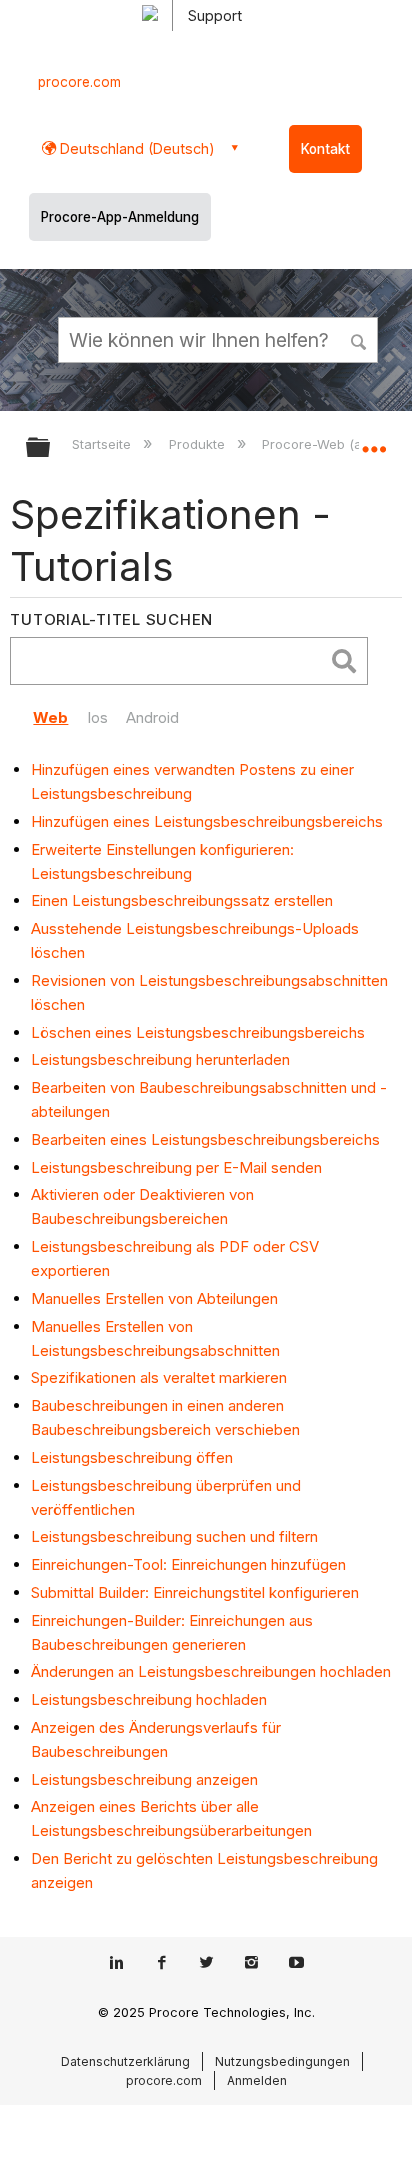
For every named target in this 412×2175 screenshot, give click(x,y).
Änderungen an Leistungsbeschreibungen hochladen (211, 1671)
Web (50, 717)
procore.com (79, 82)
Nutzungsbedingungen (282, 2061)
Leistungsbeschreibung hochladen (149, 1699)
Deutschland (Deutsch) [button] (135, 148)
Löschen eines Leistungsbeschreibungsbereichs (198, 1032)
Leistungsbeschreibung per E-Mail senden (176, 1167)
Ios (97, 717)
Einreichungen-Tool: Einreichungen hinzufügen (188, 1564)
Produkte (198, 444)
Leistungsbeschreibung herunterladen (160, 1059)
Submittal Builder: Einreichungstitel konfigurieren (195, 1592)
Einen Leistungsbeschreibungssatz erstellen (182, 900)
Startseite (103, 444)
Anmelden (257, 2080)
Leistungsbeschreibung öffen (132, 1457)
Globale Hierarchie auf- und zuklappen (51, 448)
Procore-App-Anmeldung (120, 217)
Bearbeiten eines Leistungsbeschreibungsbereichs (205, 1139)
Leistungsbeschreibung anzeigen (144, 1779)
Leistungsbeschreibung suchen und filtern (174, 1536)
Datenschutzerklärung (125, 2061)
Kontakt (325, 149)
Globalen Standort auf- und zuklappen (374, 441)
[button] (360, 339)
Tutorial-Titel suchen (111, 619)
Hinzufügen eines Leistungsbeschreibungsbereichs (207, 821)
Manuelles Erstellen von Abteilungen (154, 1298)
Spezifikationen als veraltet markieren (159, 1377)
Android (152, 717)
